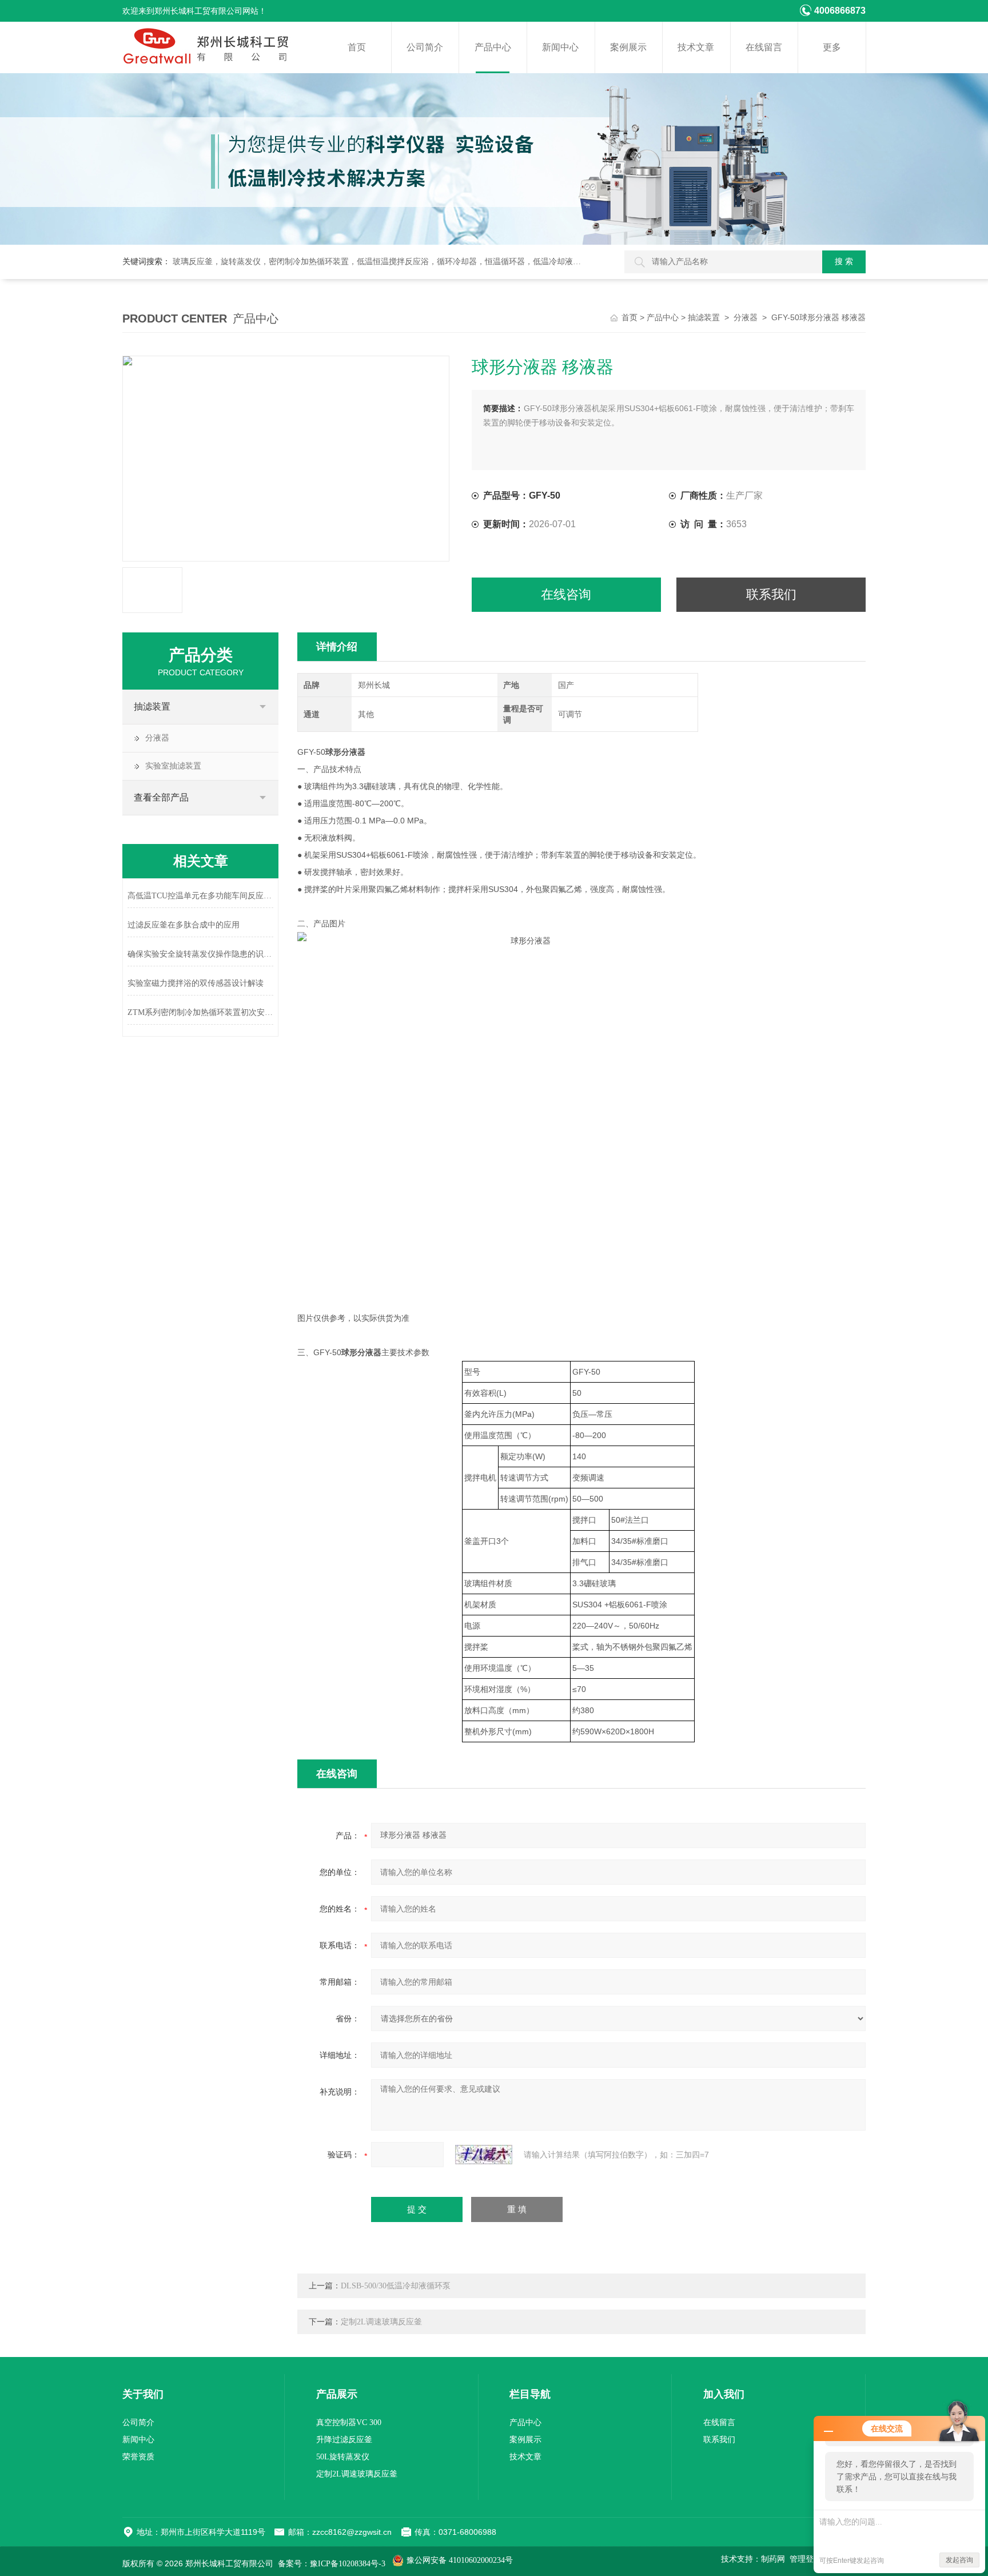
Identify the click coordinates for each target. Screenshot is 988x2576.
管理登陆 (806, 2559)
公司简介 (425, 47)
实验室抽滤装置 (173, 766)
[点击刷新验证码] (484, 2155)
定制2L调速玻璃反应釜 (381, 2322)
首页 (357, 47)
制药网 (773, 2559)
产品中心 (493, 47)
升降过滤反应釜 (344, 2440)
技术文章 (696, 47)
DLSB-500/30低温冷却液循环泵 (396, 2286)
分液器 (746, 318)
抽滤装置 (704, 318)
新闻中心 (560, 47)
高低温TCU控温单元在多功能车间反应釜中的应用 (200, 896)
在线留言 (764, 47)
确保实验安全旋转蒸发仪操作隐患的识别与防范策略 (200, 954)
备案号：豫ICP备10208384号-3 (332, 2564)
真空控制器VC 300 (349, 2422)
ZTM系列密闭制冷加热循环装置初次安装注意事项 (200, 1012)
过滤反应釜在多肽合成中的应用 (184, 925)
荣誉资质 (138, 2457)
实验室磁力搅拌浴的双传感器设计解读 (196, 983)
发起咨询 (959, 2560)
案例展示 (628, 47)
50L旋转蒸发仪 (343, 2457)
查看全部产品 (161, 797)
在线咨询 (566, 594)
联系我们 (771, 594)
